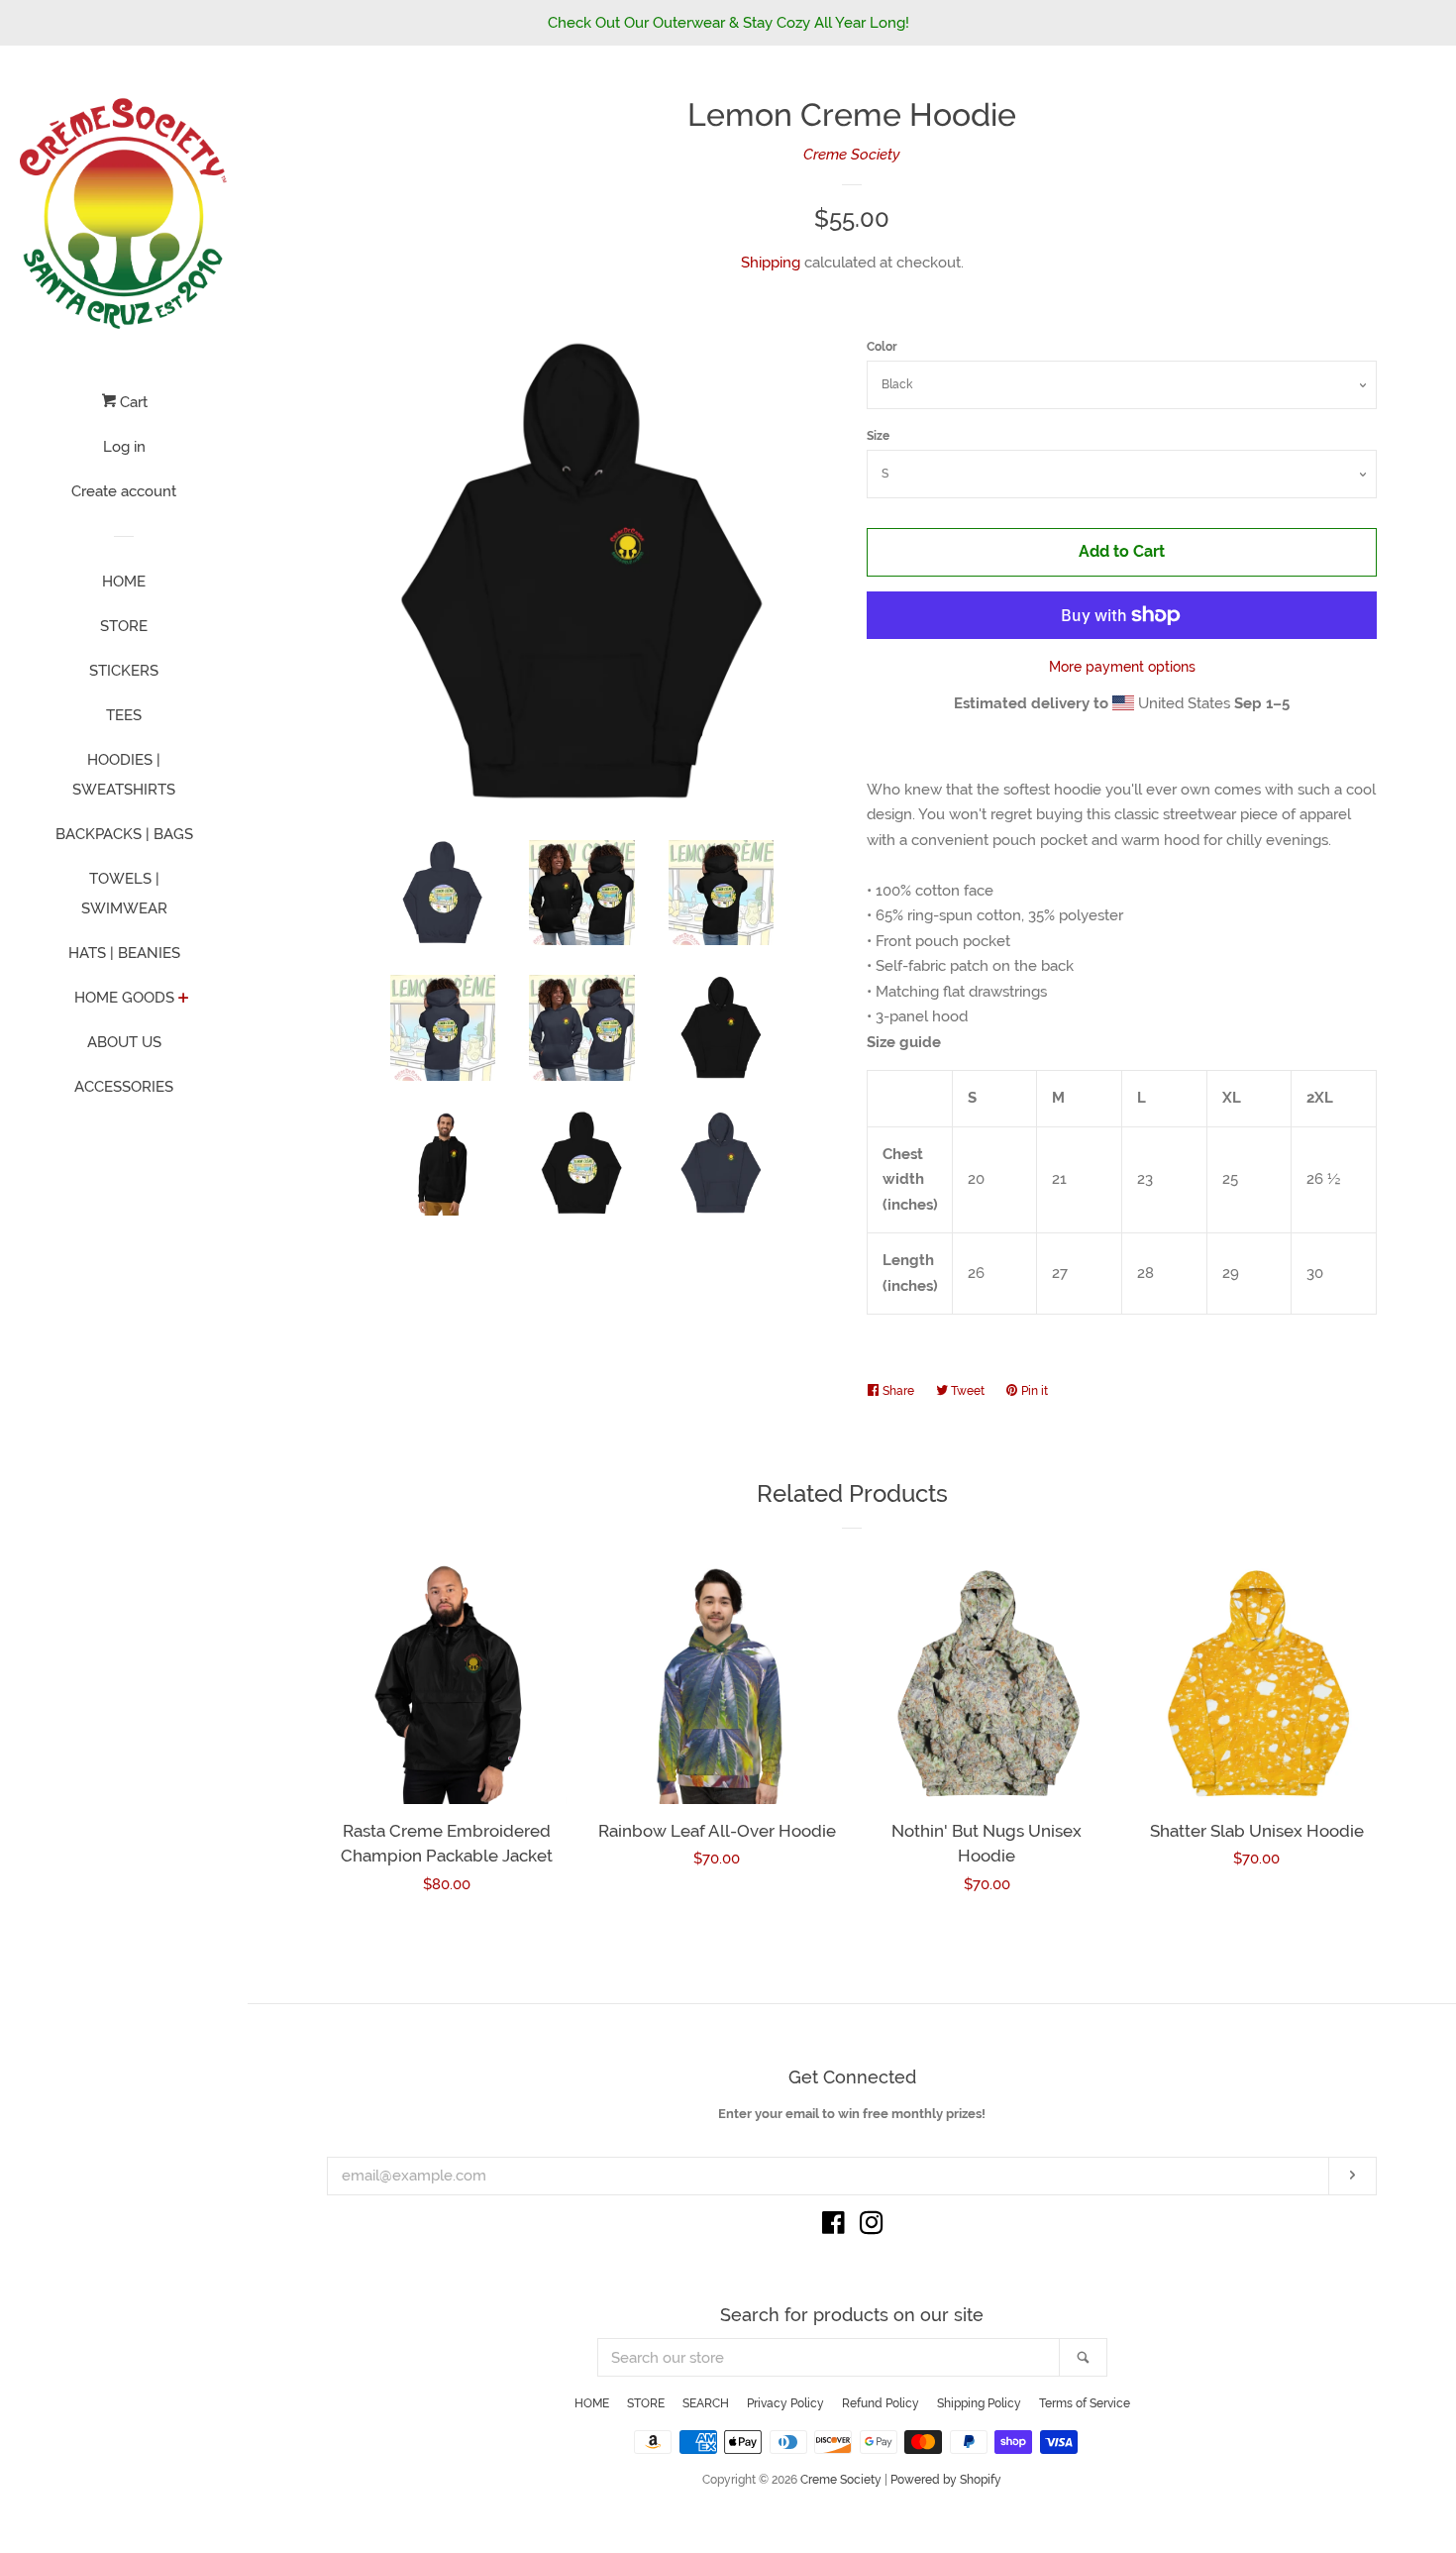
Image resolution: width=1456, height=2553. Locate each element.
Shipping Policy (979, 2403)
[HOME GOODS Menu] (184, 1000)
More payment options (1122, 667)
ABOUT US (124, 1042)
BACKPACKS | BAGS (124, 834)
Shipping (771, 263)
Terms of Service (1085, 2403)
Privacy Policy (785, 2403)
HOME (124, 582)
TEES (124, 715)
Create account (124, 491)
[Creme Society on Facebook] (833, 2227)
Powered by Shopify (946, 2480)
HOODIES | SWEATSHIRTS (124, 775)
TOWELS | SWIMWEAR (124, 894)
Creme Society (852, 155)
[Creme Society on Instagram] (872, 2227)
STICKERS (124, 671)
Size (878, 436)
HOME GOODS (124, 998)
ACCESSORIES (124, 1087)
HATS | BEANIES (124, 953)
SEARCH (706, 2403)
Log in (124, 447)
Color (882, 347)
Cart (132, 402)
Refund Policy (881, 2403)
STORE (124, 626)
